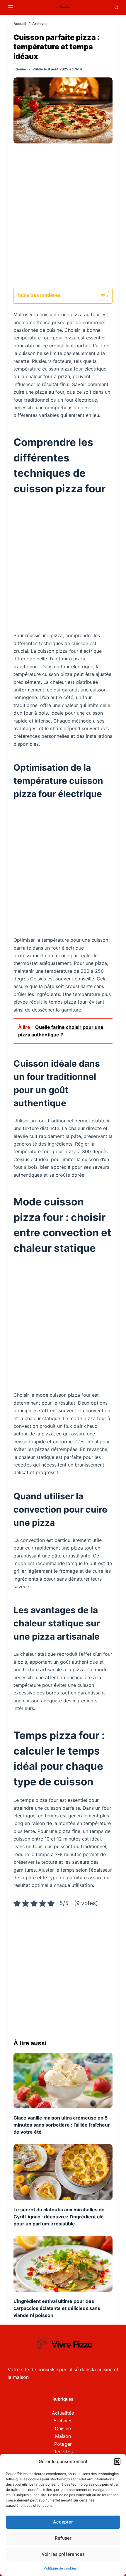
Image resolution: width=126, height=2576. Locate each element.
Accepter (63, 2522)
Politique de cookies (60, 2568)
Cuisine (63, 2428)
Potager (63, 2444)
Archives (63, 2421)
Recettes (63, 2452)
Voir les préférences (63, 2554)
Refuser (63, 2538)
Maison (63, 2436)
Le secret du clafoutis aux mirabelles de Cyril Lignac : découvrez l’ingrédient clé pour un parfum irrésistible (59, 2217)
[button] (117, 2462)
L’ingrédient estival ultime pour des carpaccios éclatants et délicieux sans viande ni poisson (57, 2308)
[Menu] (10, 7)
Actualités (63, 2413)
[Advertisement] (63, 218)
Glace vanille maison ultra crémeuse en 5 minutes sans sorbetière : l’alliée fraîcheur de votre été (62, 2125)
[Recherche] (116, 7)
